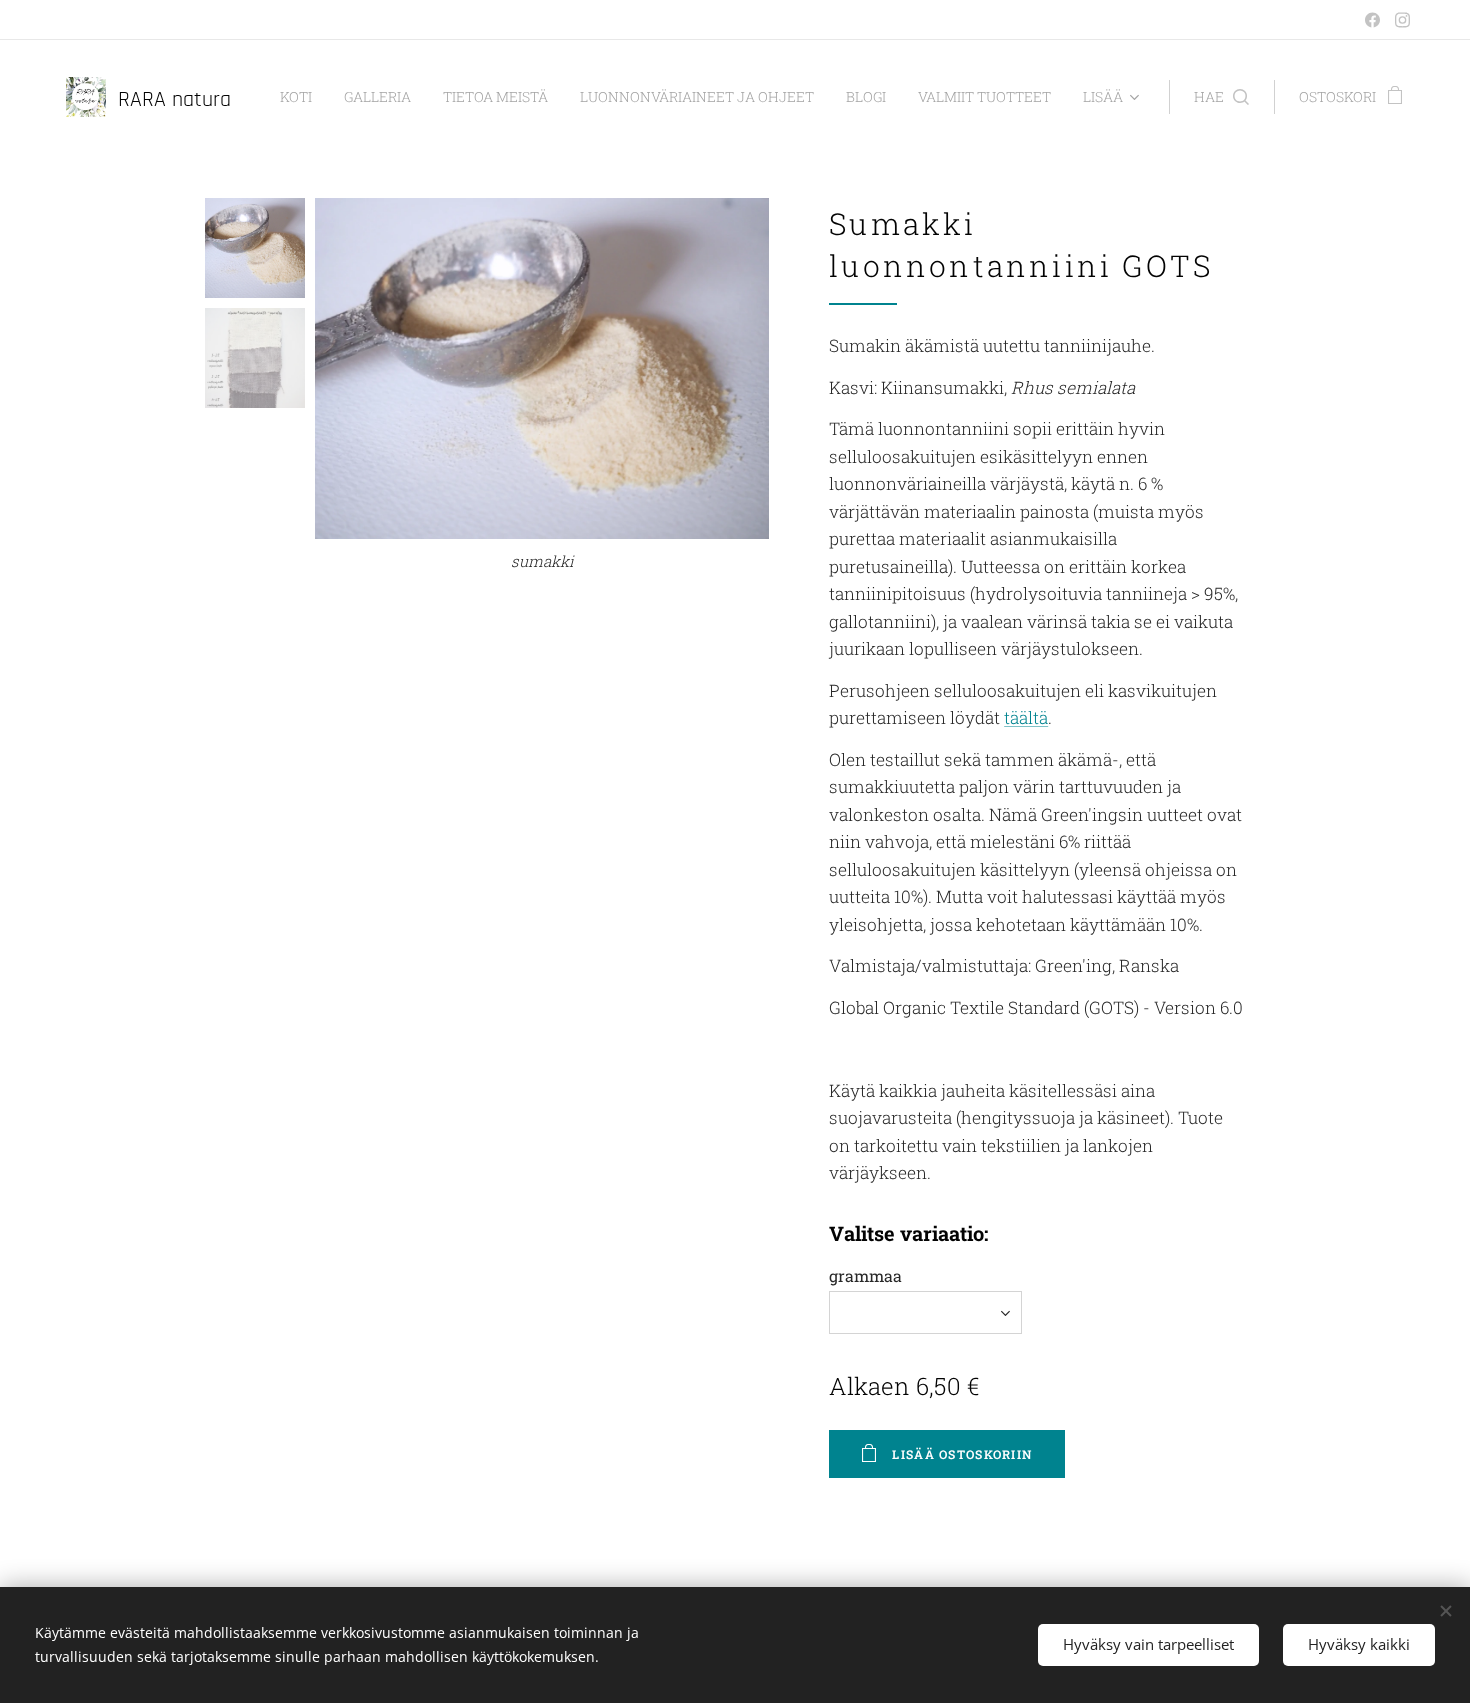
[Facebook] (1372, 20)
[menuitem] (301, 97)
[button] (1221, 97)
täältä (1026, 717)
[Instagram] (1402, 20)
